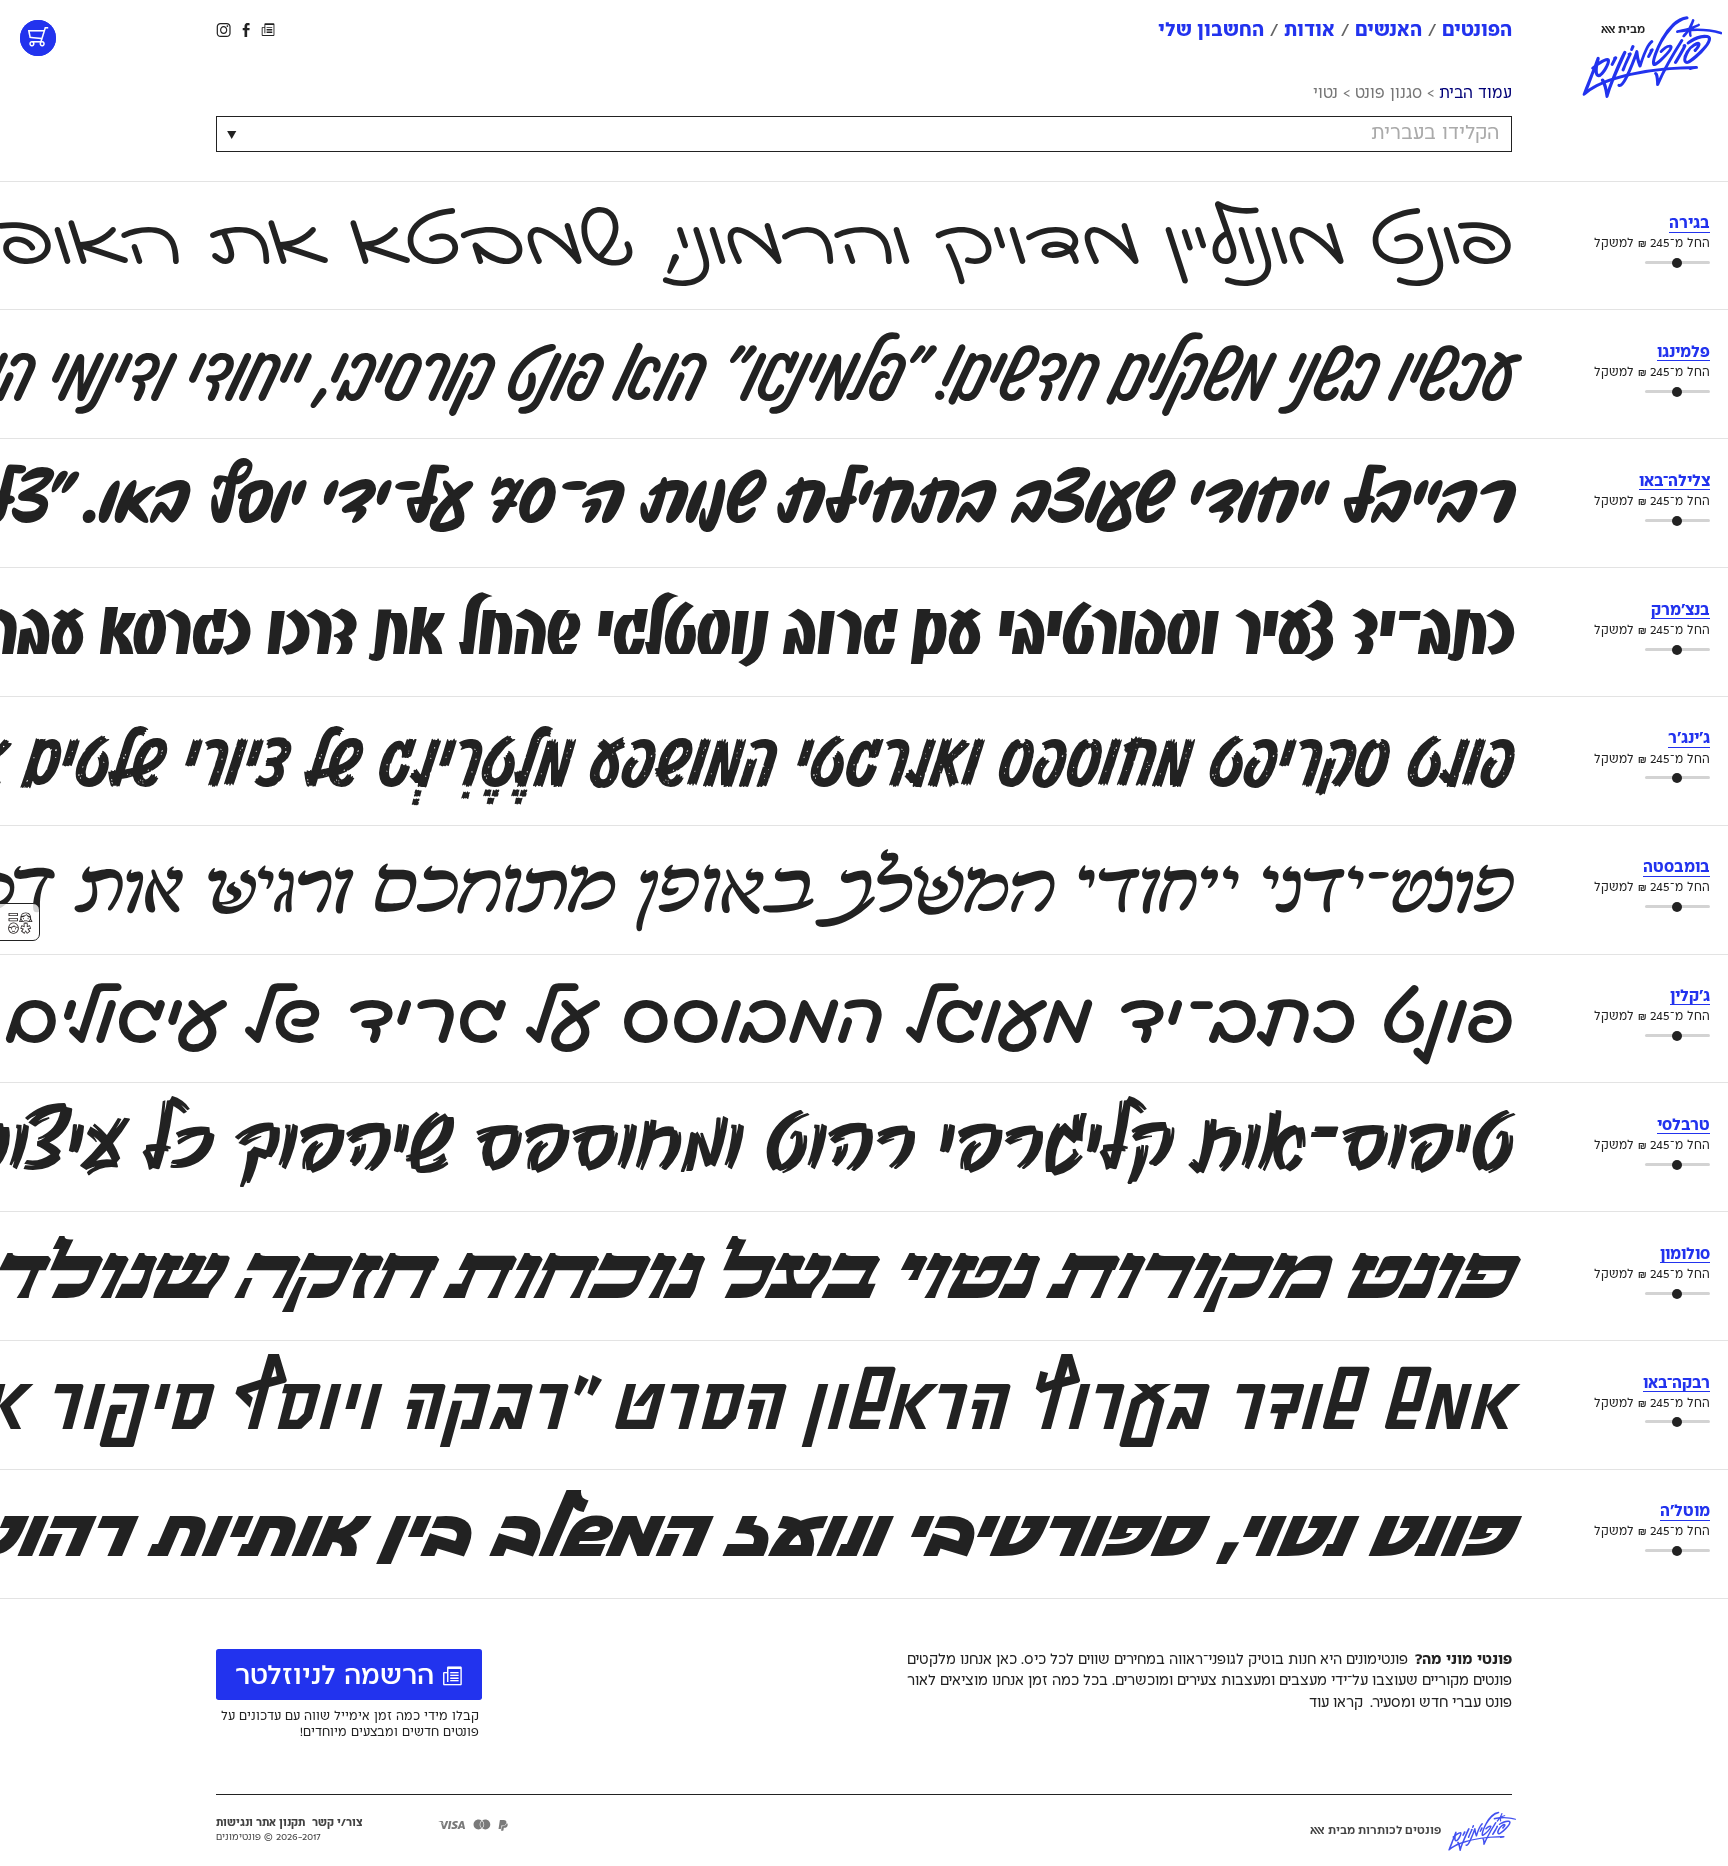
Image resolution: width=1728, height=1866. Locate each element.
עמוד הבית (1475, 93)
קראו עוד (1336, 1702)
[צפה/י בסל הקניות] (38, 38)
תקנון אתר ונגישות (260, 1823)
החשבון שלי (1211, 30)
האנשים (1388, 30)
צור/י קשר (337, 1823)
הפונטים (1477, 30)
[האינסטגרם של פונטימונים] (225, 29)
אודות (1309, 30)
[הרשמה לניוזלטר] (268, 29)
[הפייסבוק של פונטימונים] (246, 29)
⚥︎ (20, 923)
